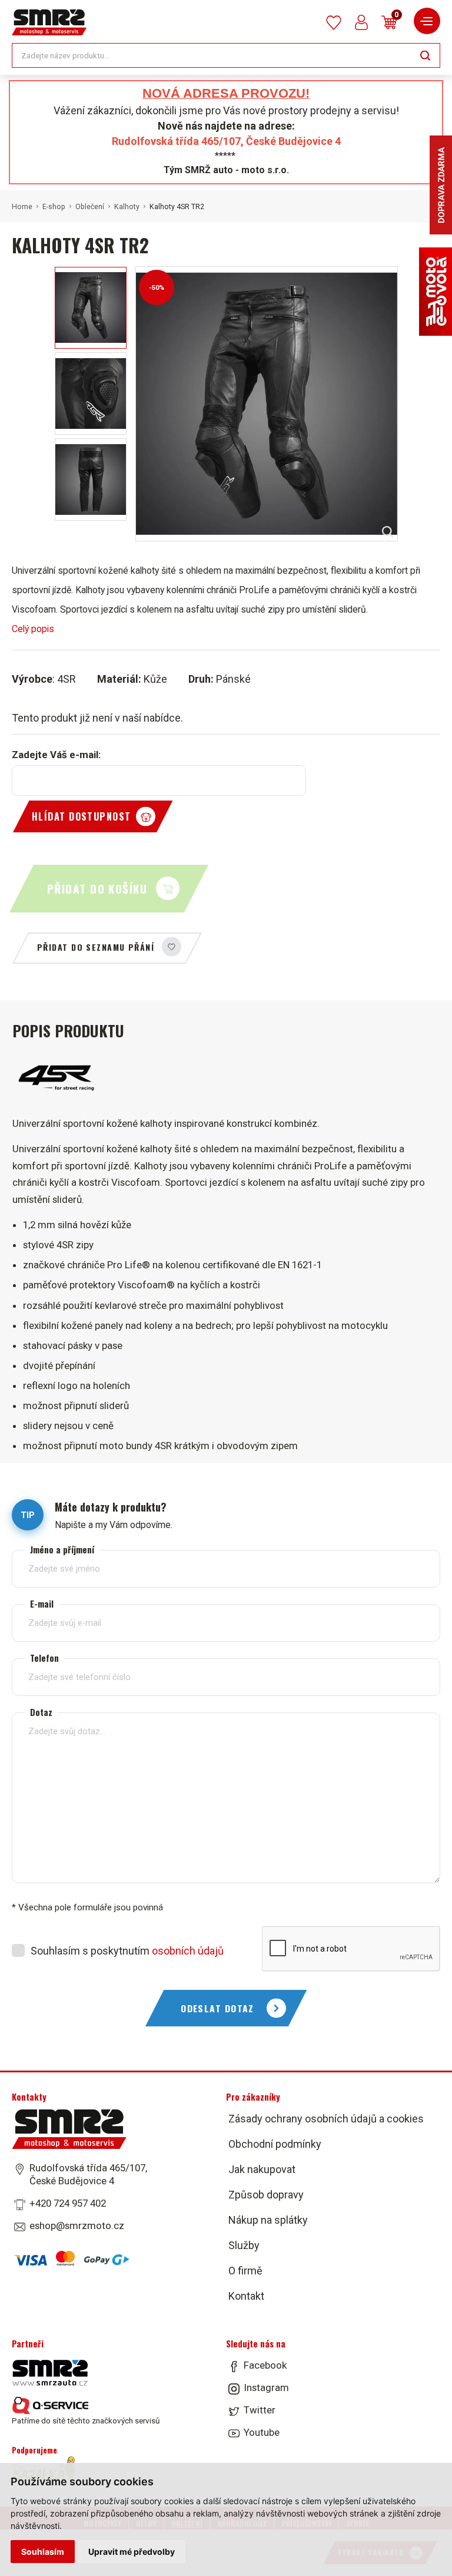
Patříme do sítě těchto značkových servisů (86, 2420)
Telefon (44, 1658)
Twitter (260, 2410)
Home (22, 207)
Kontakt (246, 2296)
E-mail (42, 1604)
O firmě (245, 2271)
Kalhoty (127, 207)
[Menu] (427, 21)
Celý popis (33, 629)
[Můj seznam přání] (334, 23)
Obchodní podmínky (275, 2144)
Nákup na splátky (268, 2220)
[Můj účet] (361, 22)
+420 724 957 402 (68, 2203)
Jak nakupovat (262, 2169)
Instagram (266, 2387)
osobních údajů (188, 1951)
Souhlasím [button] (43, 2552)
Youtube (262, 2432)
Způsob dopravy (266, 2195)
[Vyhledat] (425, 54)
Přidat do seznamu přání (96, 947)
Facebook (265, 2365)
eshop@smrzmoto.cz (77, 2226)
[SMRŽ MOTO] (49, 22)
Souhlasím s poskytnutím (127, 1951)
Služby (244, 2245)
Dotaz (41, 1712)
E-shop (54, 207)
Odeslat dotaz (217, 2008)
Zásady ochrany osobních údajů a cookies (326, 2119)
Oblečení (90, 207)
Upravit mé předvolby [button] (132, 2552)
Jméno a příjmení (62, 1550)
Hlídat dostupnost (81, 816)
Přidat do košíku (97, 889)
